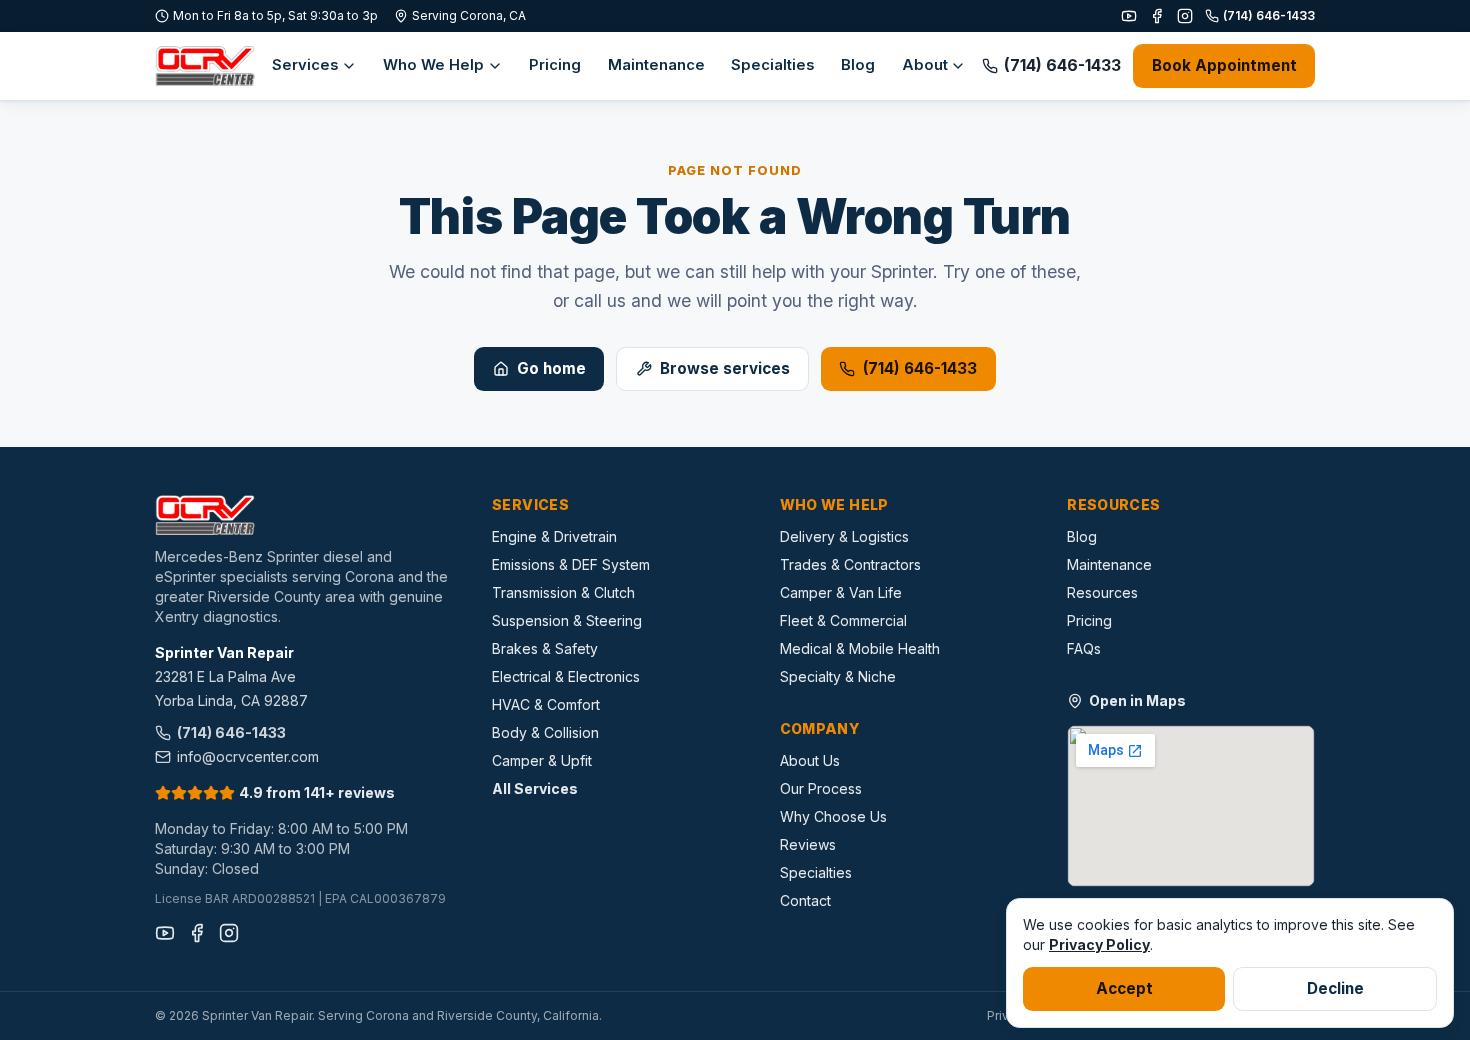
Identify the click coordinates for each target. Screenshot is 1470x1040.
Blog (858, 65)
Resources (1102, 592)
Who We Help (433, 65)
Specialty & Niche (838, 676)
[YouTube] (1129, 16)
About (925, 65)
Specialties (773, 65)
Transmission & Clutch (563, 592)
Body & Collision (545, 732)
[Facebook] (1157, 16)
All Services (535, 788)
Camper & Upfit (542, 760)
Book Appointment (1224, 65)
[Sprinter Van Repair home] (205, 66)
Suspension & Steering (567, 620)
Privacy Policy (1099, 944)
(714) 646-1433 (1269, 15)
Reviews (808, 844)
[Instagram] (1185, 16)
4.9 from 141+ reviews (317, 792)
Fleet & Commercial (843, 620)
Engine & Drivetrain (554, 536)
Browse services (725, 368)
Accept (1124, 988)
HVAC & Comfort (546, 704)
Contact (805, 900)
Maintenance (656, 65)
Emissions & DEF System (571, 564)
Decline (1335, 988)
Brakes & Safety (545, 648)
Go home (551, 368)
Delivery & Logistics (844, 536)
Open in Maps (1137, 700)
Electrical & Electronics (566, 676)
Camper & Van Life (841, 592)
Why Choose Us (833, 816)
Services (305, 65)
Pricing (555, 65)
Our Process (821, 788)
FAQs (1084, 648)
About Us (810, 760)
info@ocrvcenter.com (248, 756)
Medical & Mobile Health (860, 648)
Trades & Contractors (850, 564)
